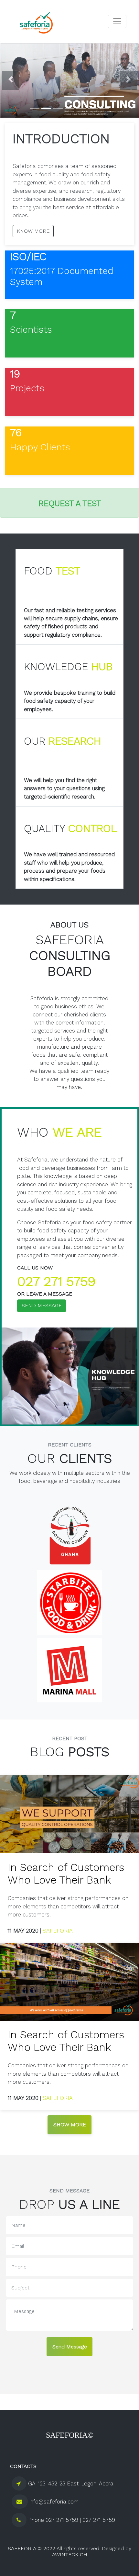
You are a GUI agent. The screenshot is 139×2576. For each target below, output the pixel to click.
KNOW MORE (33, 231)
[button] (11, 81)
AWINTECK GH (70, 2555)
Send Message (70, 2347)
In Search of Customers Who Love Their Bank (66, 1874)
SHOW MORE (70, 2125)
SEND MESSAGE (42, 1305)
